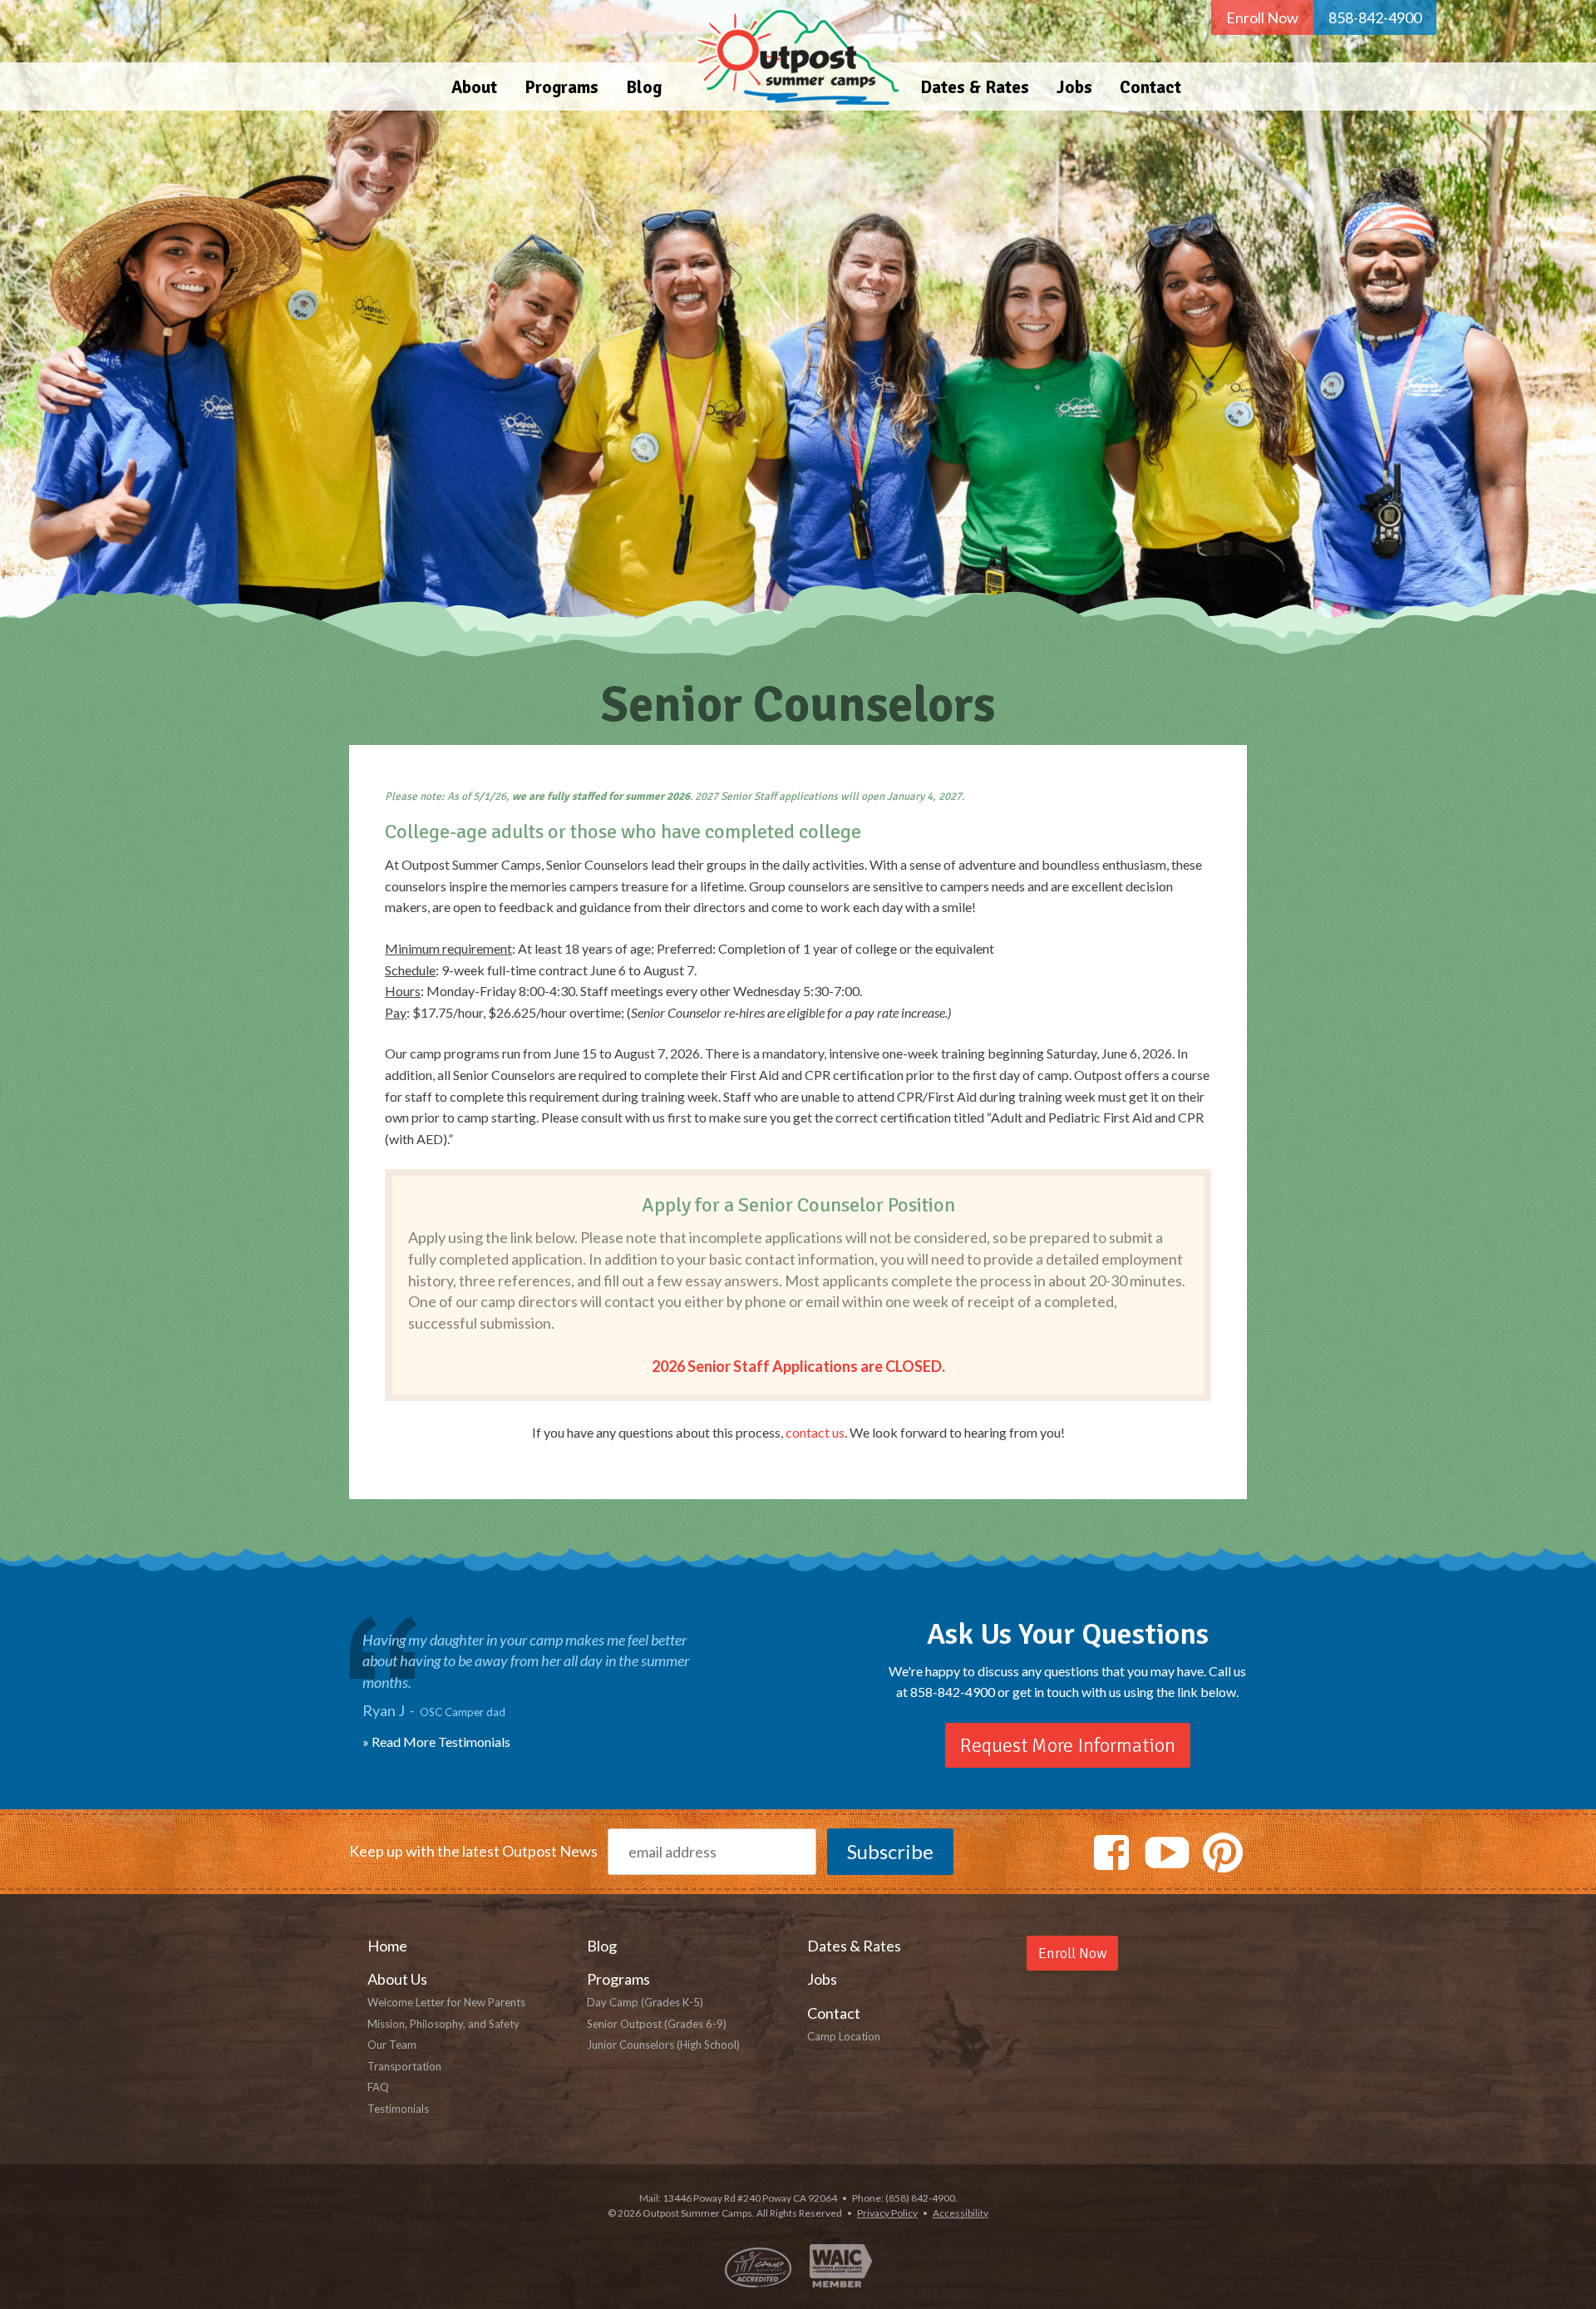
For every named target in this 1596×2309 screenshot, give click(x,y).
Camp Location (844, 2036)
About (474, 87)
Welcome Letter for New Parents (446, 2002)
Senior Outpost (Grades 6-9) (657, 2024)
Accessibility (961, 2213)
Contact (1150, 87)
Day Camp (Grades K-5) (645, 2002)
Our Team (392, 2045)
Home (791, 55)
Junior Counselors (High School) (663, 2045)
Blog (644, 87)
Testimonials (398, 2109)
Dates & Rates (975, 87)
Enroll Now (1262, 17)
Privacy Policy (887, 2213)
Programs (562, 87)
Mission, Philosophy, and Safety (443, 2024)
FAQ (378, 2087)
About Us (397, 1979)
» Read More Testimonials (436, 1742)
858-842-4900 (1375, 17)
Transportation (404, 2066)
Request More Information (1068, 1745)
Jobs (1074, 87)
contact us (815, 1432)
